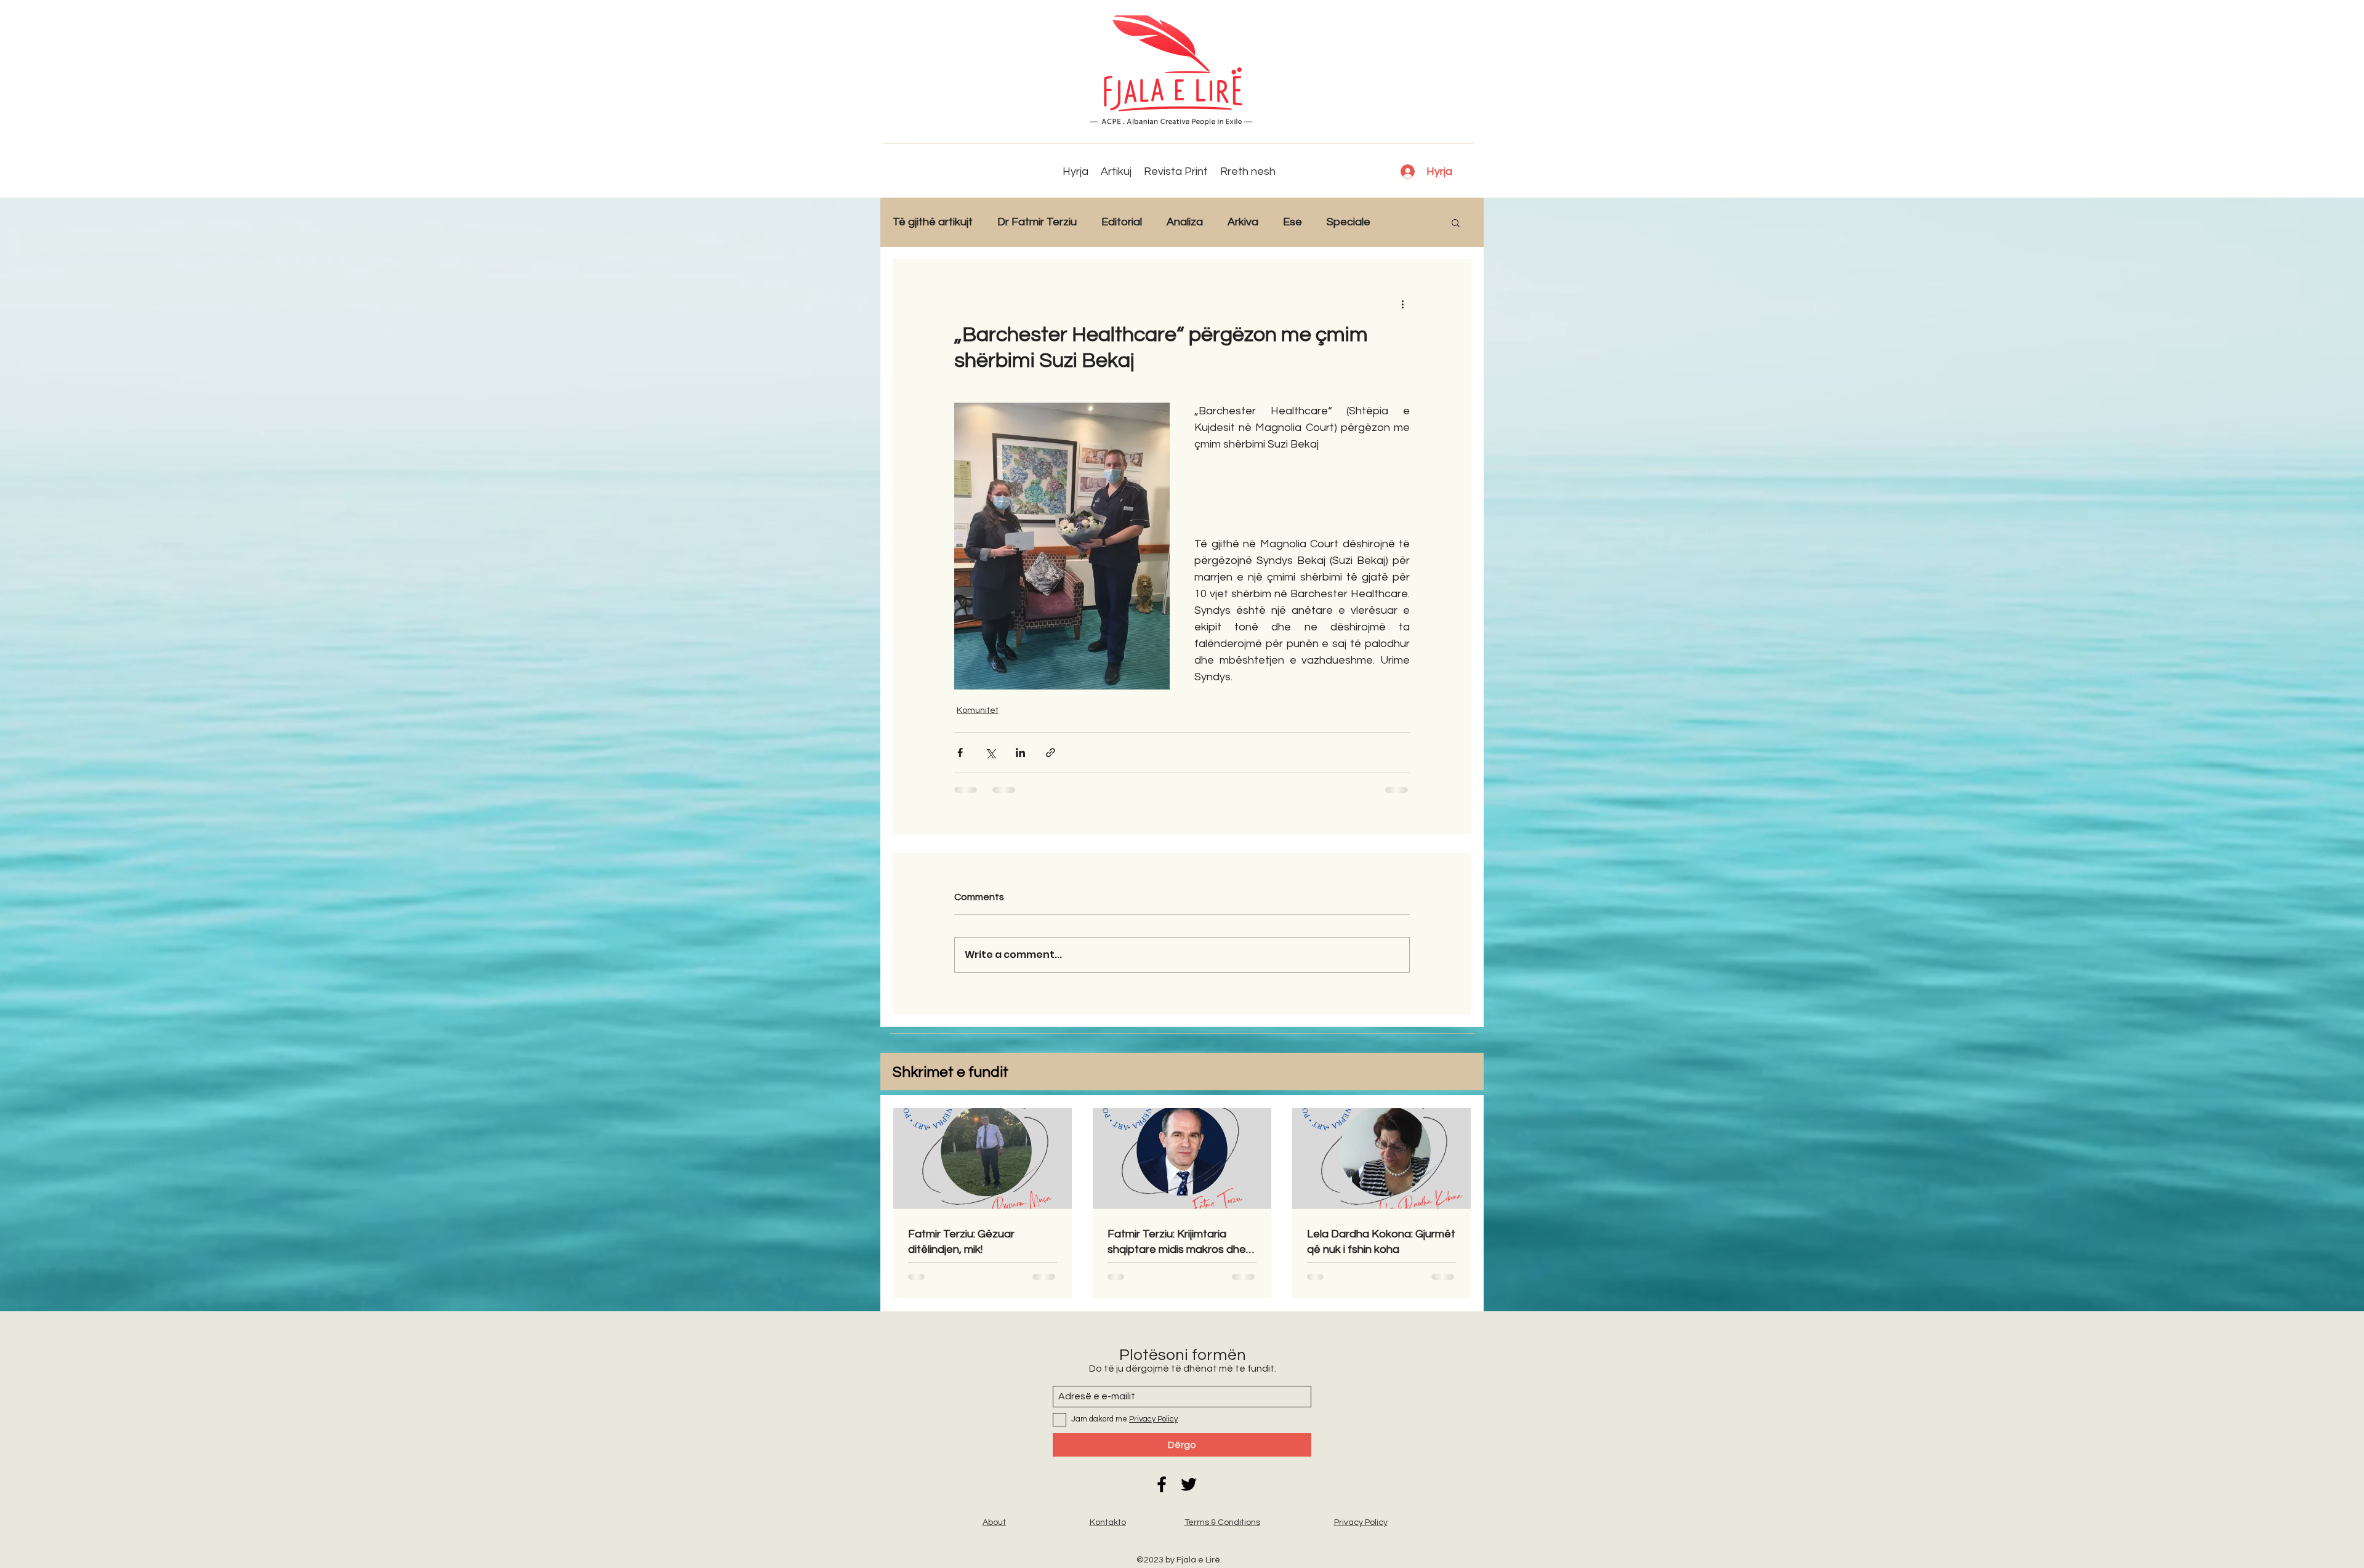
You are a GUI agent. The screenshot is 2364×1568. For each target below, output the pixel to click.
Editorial (1122, 222)
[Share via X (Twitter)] (990, 753)
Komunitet (978, 710)
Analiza (1185, 222)
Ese (1293, 222)
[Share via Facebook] (960, 753)
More (1408, 222)
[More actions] (1402, 304)
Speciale (1349, 222)
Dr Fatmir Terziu (1037, 222)
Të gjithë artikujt (933, 222)
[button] (1456, 222)
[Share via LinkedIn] (1020, 753)
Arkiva (1243, 222)
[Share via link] (1051, 753)
